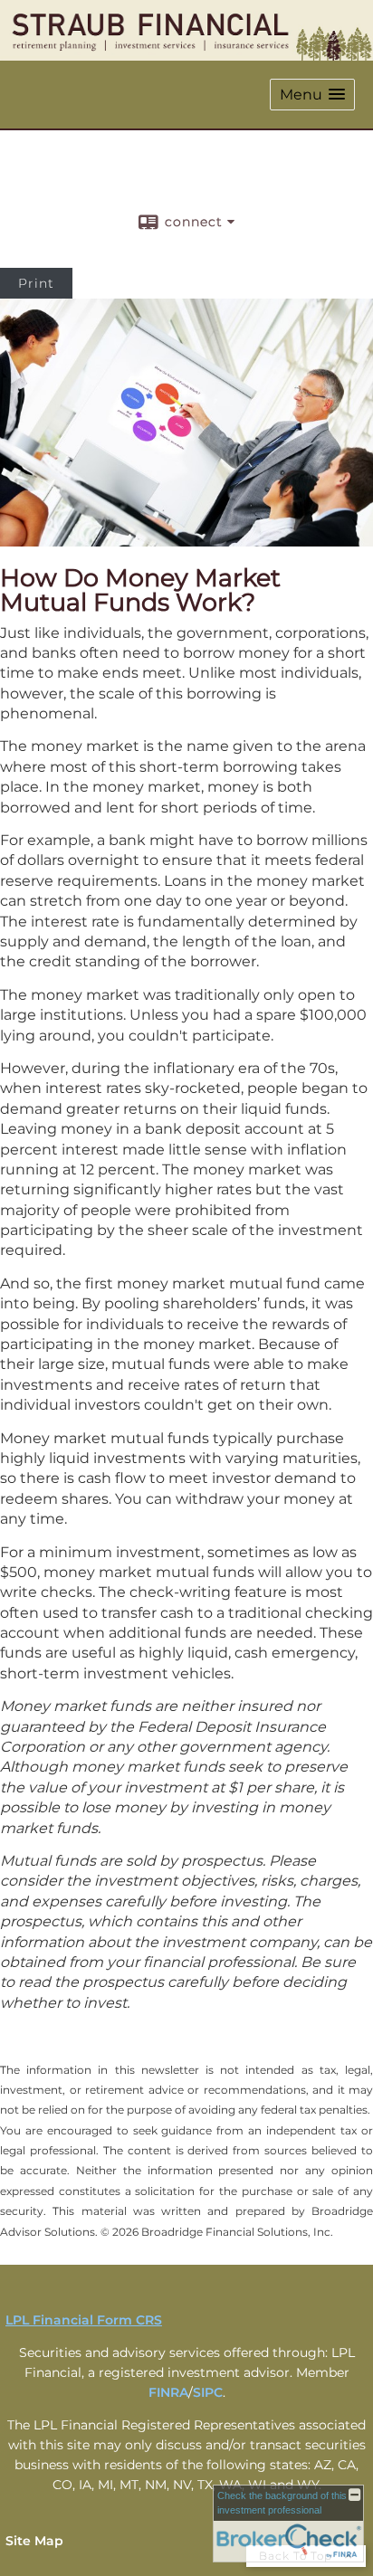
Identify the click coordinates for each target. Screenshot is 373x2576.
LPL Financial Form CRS (84, 2320)
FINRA (168, 2392)
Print (36, 283)
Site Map (34, 2541)
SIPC (208, 2392)
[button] (312, 95)
